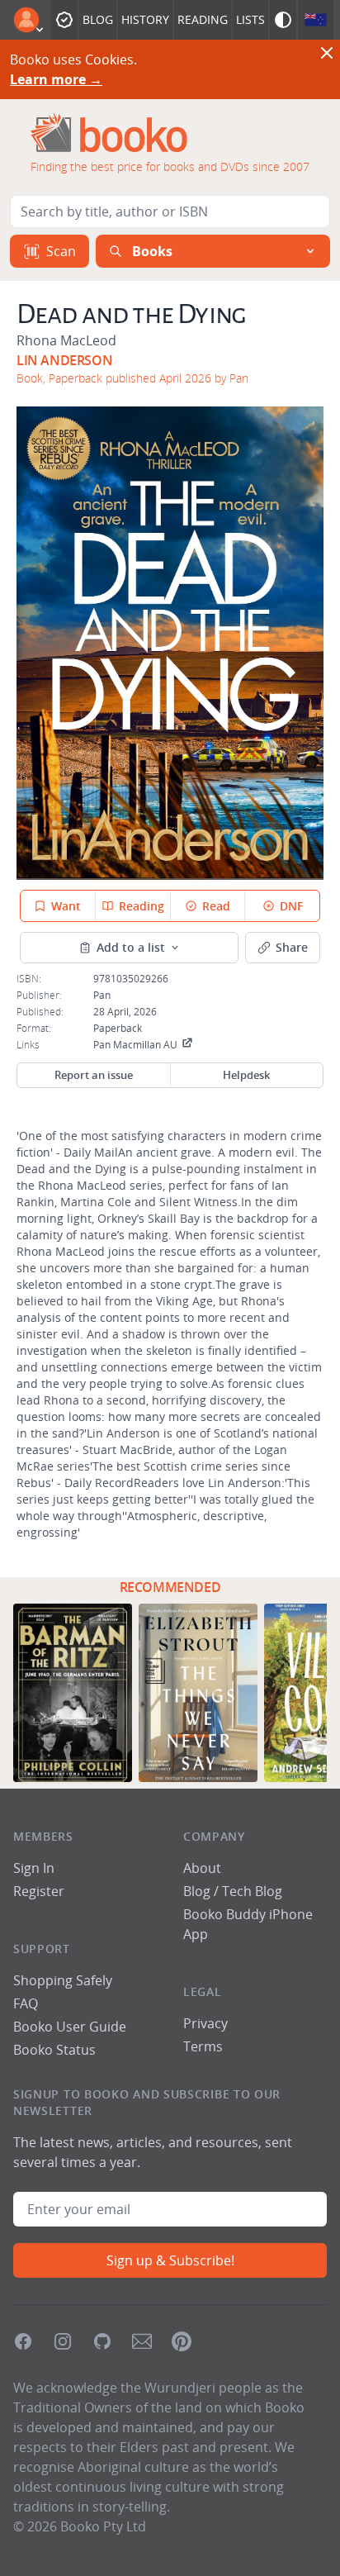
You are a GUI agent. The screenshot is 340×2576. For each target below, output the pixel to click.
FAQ (26, 2003)
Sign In (34, 1868)
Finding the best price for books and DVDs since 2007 (170, 166)
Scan (61, 251)
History (145, 19)
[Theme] (283, 20)
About (202, 1868)
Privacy (205, 2023)
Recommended (170, 1587)
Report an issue (94, 1075)
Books (152, 251)
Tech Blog (252, 1891)
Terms (203, 2046)
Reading (203, 19)
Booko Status (54, 2050)
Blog (98, 19)
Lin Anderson (64, 360)
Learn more (56, 79)
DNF (291, 906)
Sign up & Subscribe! (170, 2260)
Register (39, 1891)
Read (216, 906)
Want (66, 906)
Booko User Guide (70, 2027)
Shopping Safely (63, 1980)
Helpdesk (246, 1075)
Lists (250, 19)
